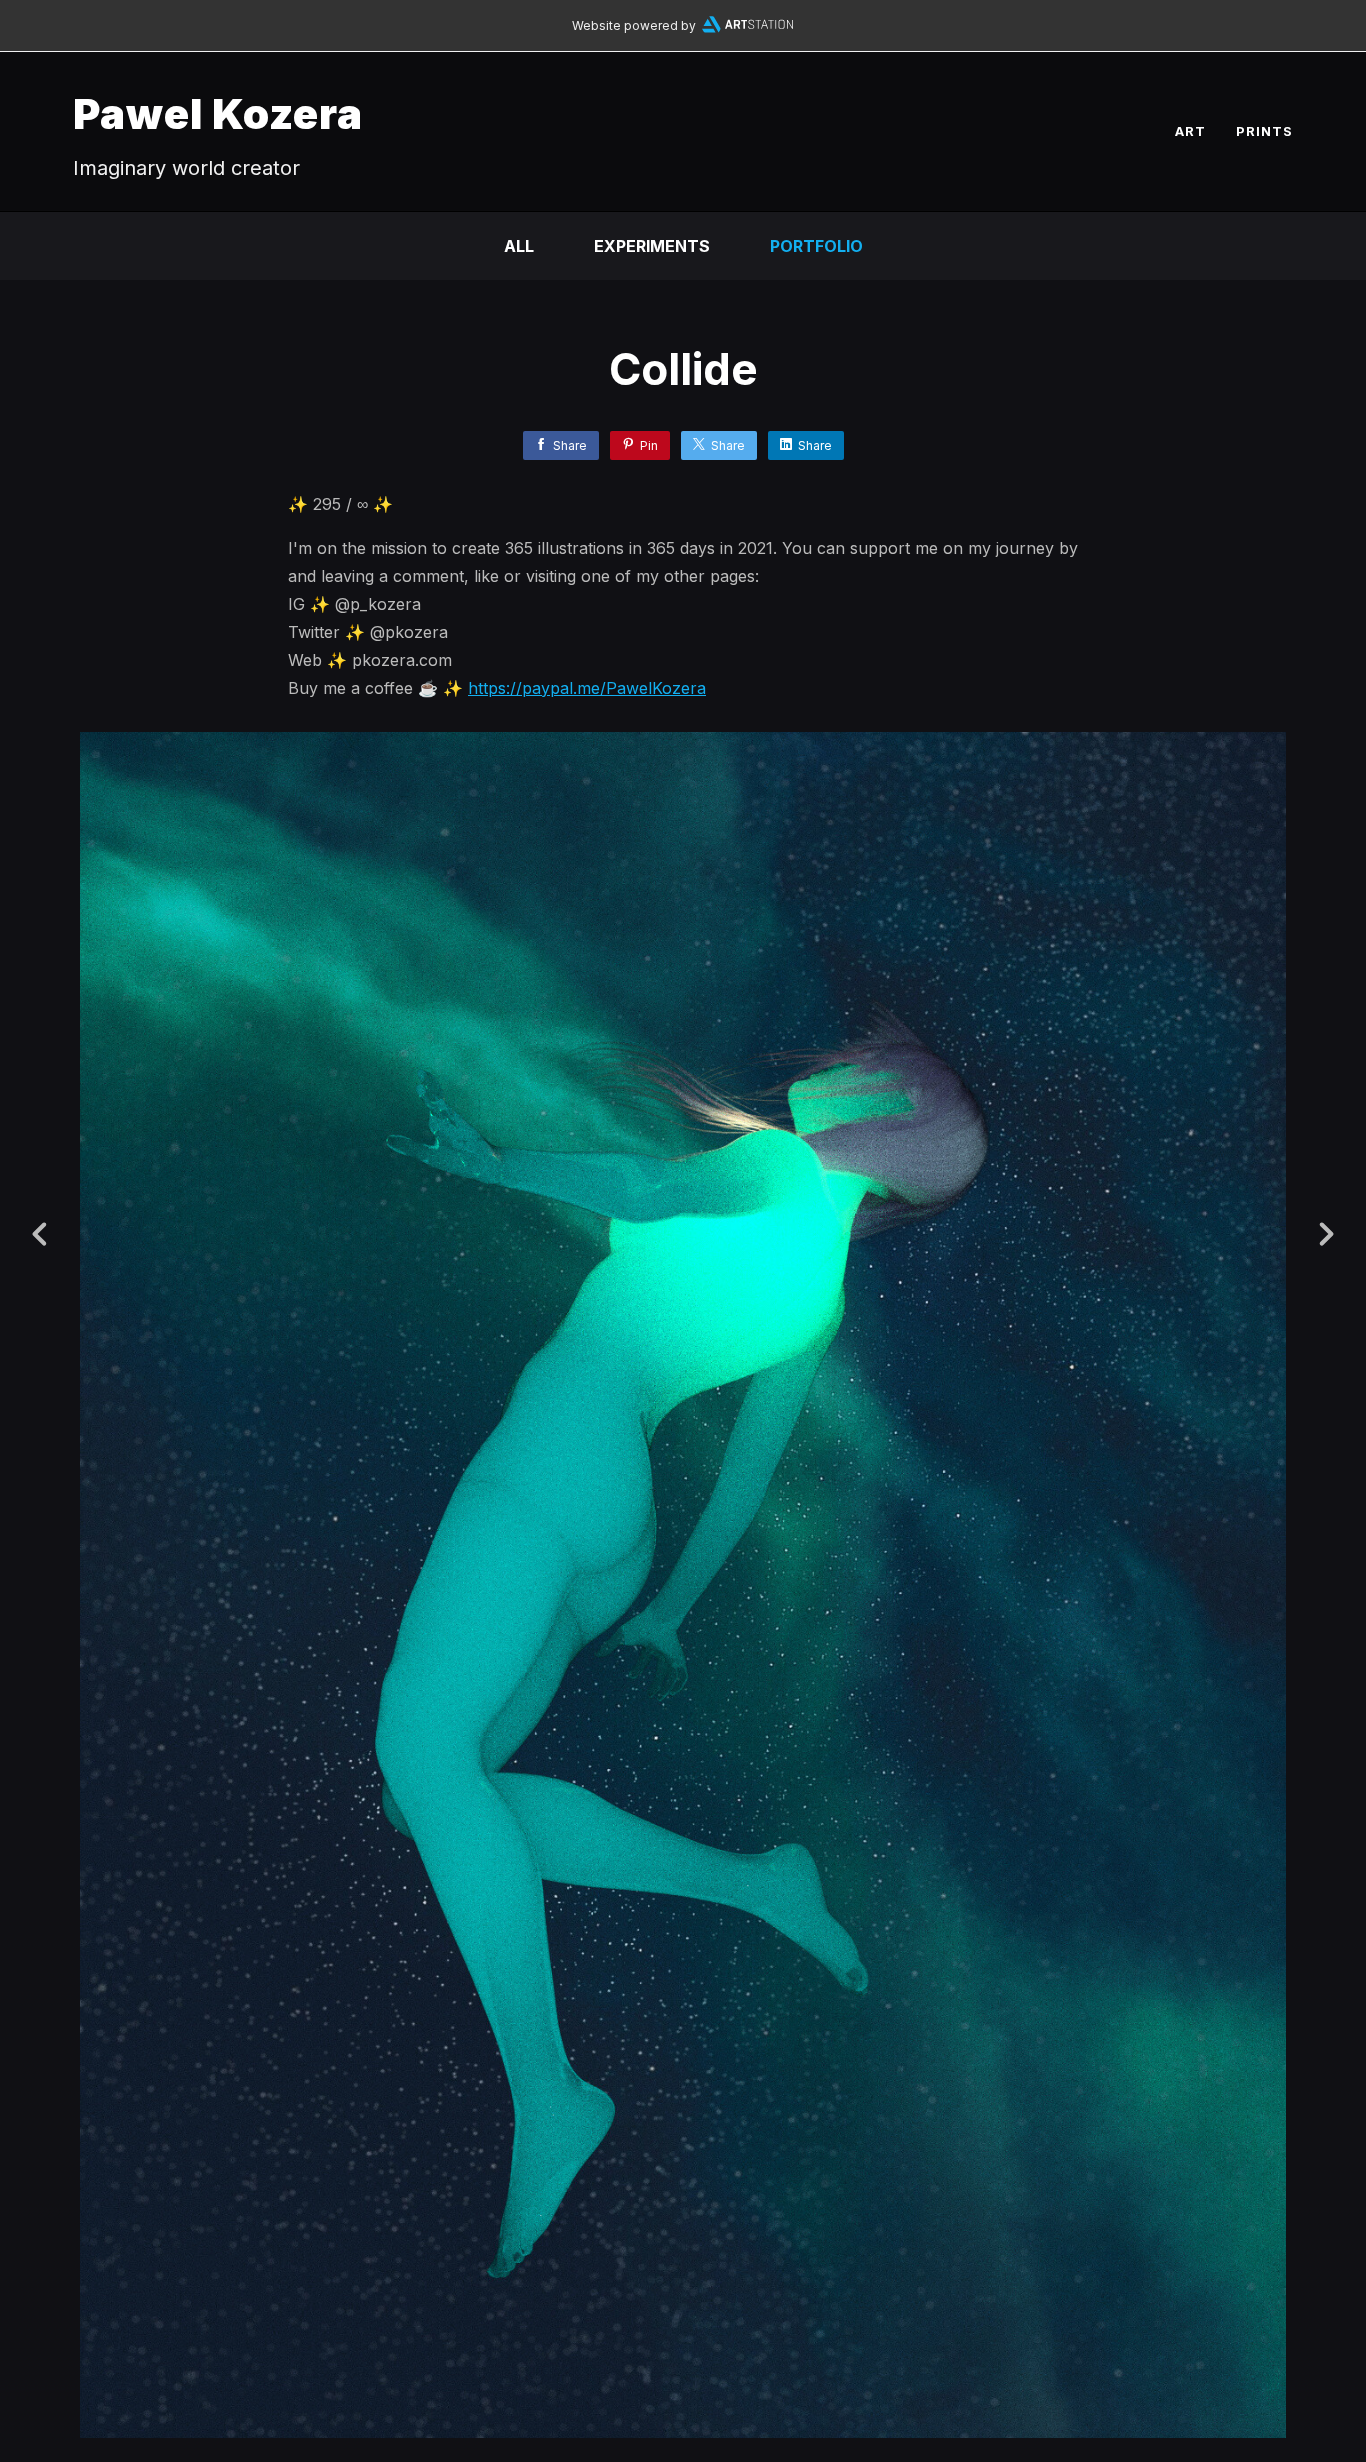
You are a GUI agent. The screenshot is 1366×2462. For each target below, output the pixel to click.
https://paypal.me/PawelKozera (587, 688)
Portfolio (816, 246)
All (519, 246)
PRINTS (1264, 131)
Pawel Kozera (218, 113)
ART (1190, 131)
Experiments (652, 246)
